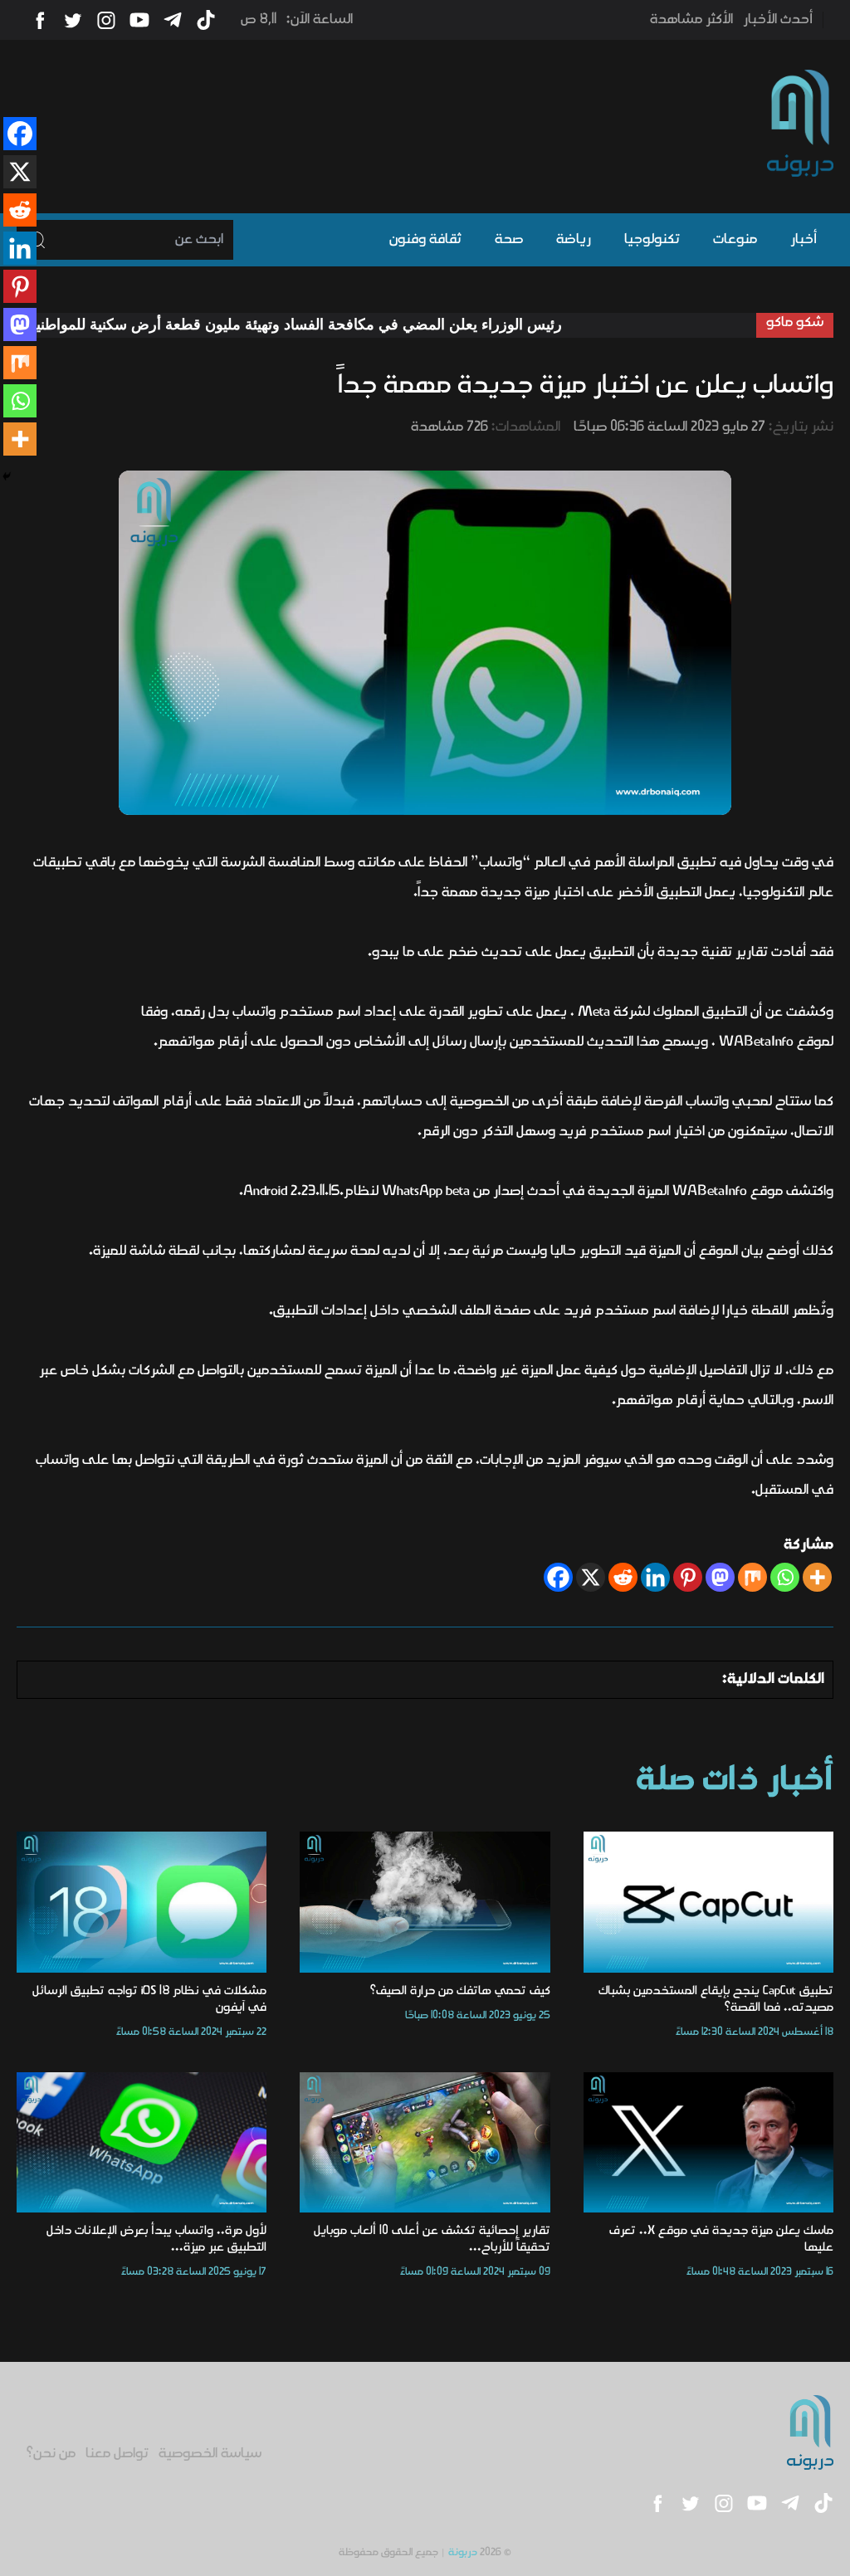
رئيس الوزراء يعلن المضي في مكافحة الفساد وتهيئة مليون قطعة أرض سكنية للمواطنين (357, 324)
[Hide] (7, 476)
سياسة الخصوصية (210, 2454)
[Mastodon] (720, 1577)
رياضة (574, 240)
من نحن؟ (51, 2454)
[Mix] (752, 1577)
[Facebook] (558, 1577)
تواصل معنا (117, 2454)
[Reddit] (623, 1577)
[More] (817, 1577)
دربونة (463, 2552)
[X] (591, 1577)
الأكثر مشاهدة (691, 20)
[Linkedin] (655, 1577)
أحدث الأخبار (778, 20)
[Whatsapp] (785, 1577)
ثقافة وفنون (425, 240)
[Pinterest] (688, 1577)
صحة (509, 240)
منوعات (735, 240)
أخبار (804, 240)
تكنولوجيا (652, 240)
